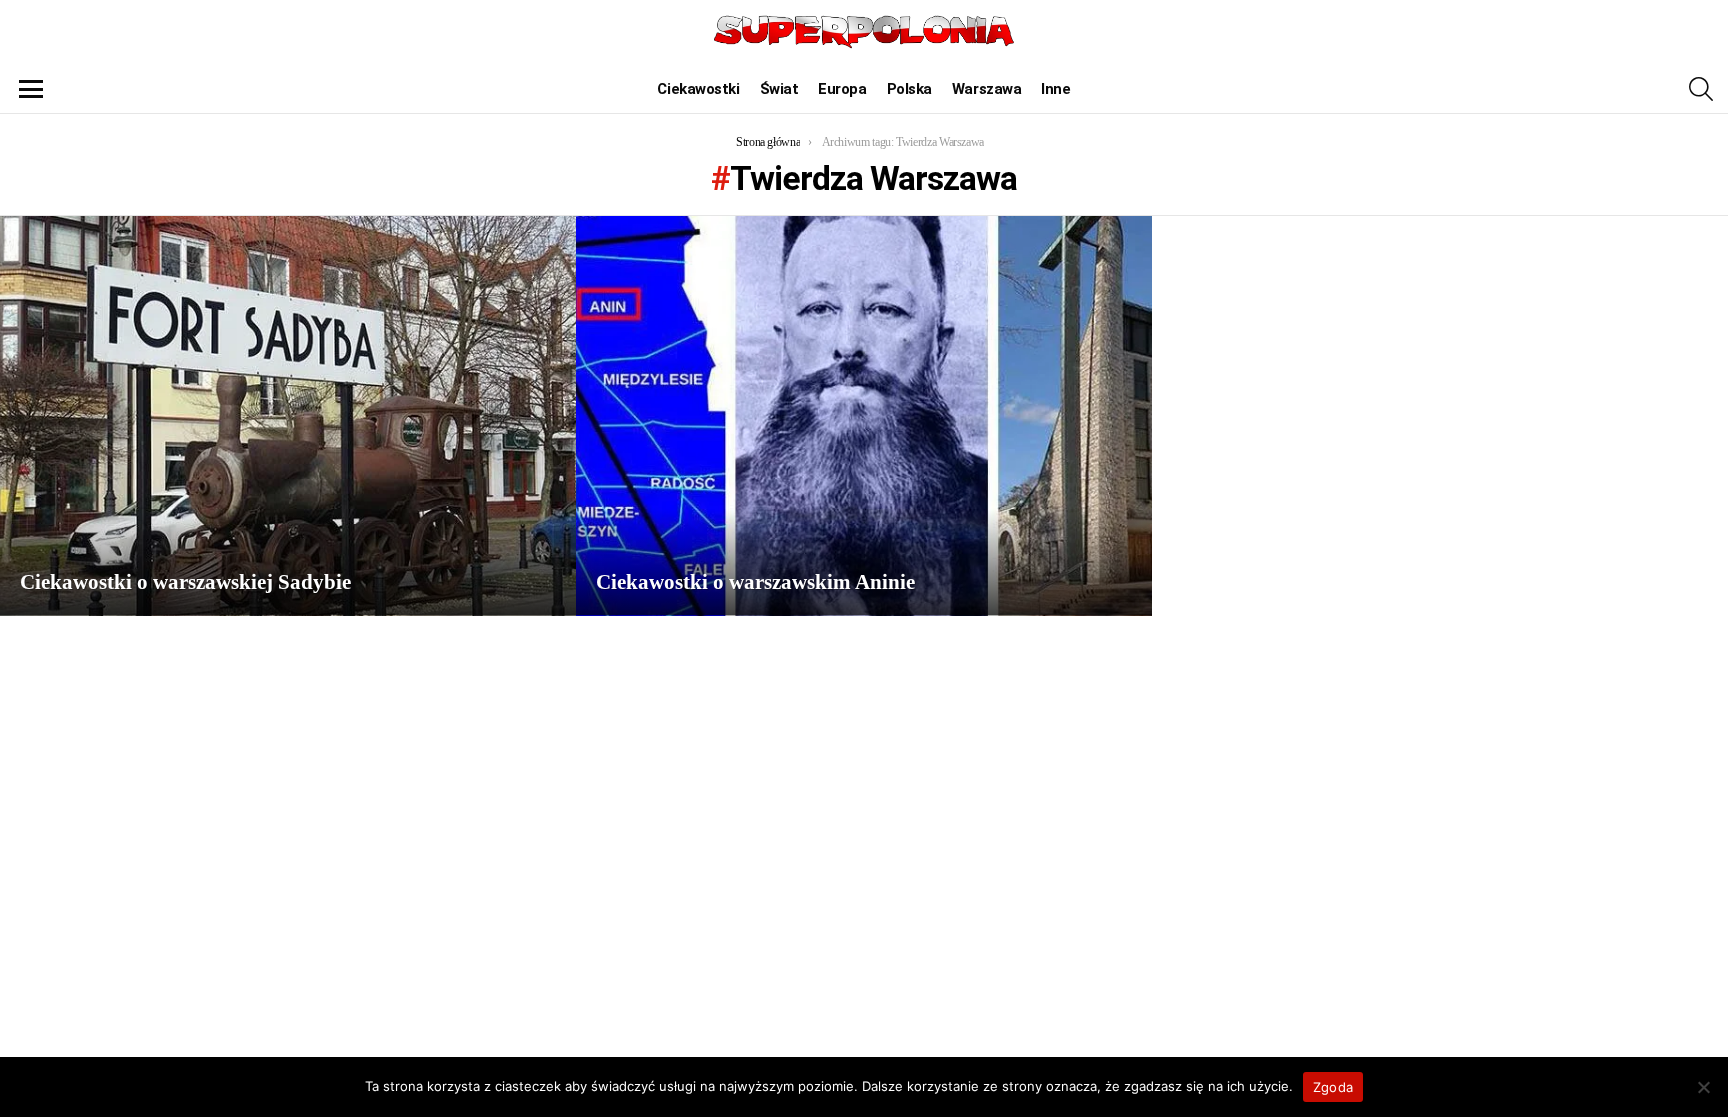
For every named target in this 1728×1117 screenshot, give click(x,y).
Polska (909, 89)
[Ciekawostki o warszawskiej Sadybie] (288, 416)
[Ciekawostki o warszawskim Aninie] (864, 416)
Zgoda (1333, 1087)
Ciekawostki (698, 89)
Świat (779, 89)
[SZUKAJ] (1701, 89)
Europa (842, 89)
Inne (1055, 89)
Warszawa (986, 89)
